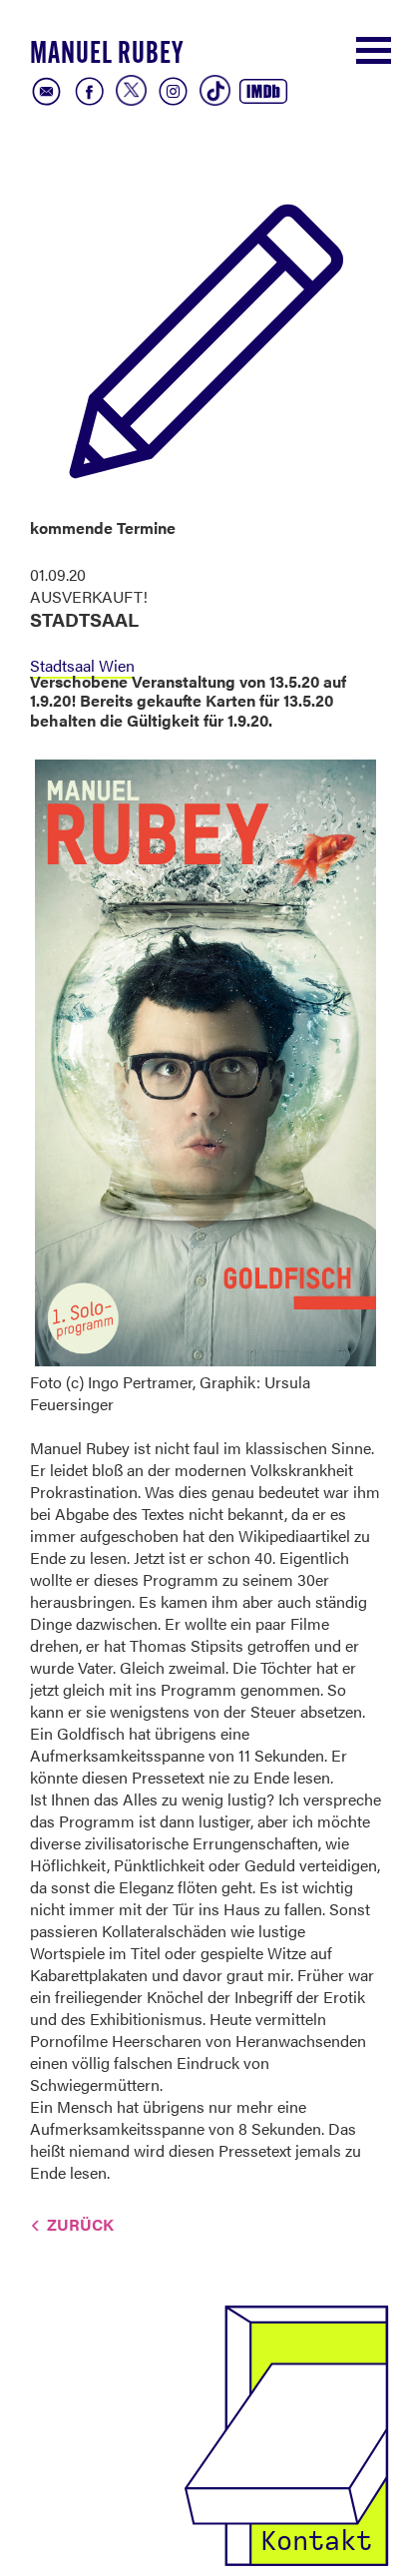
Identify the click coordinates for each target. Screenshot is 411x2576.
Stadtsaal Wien (82, 665)
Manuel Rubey (107, 55)
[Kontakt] (286, 2434)
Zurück (80, 2224)
